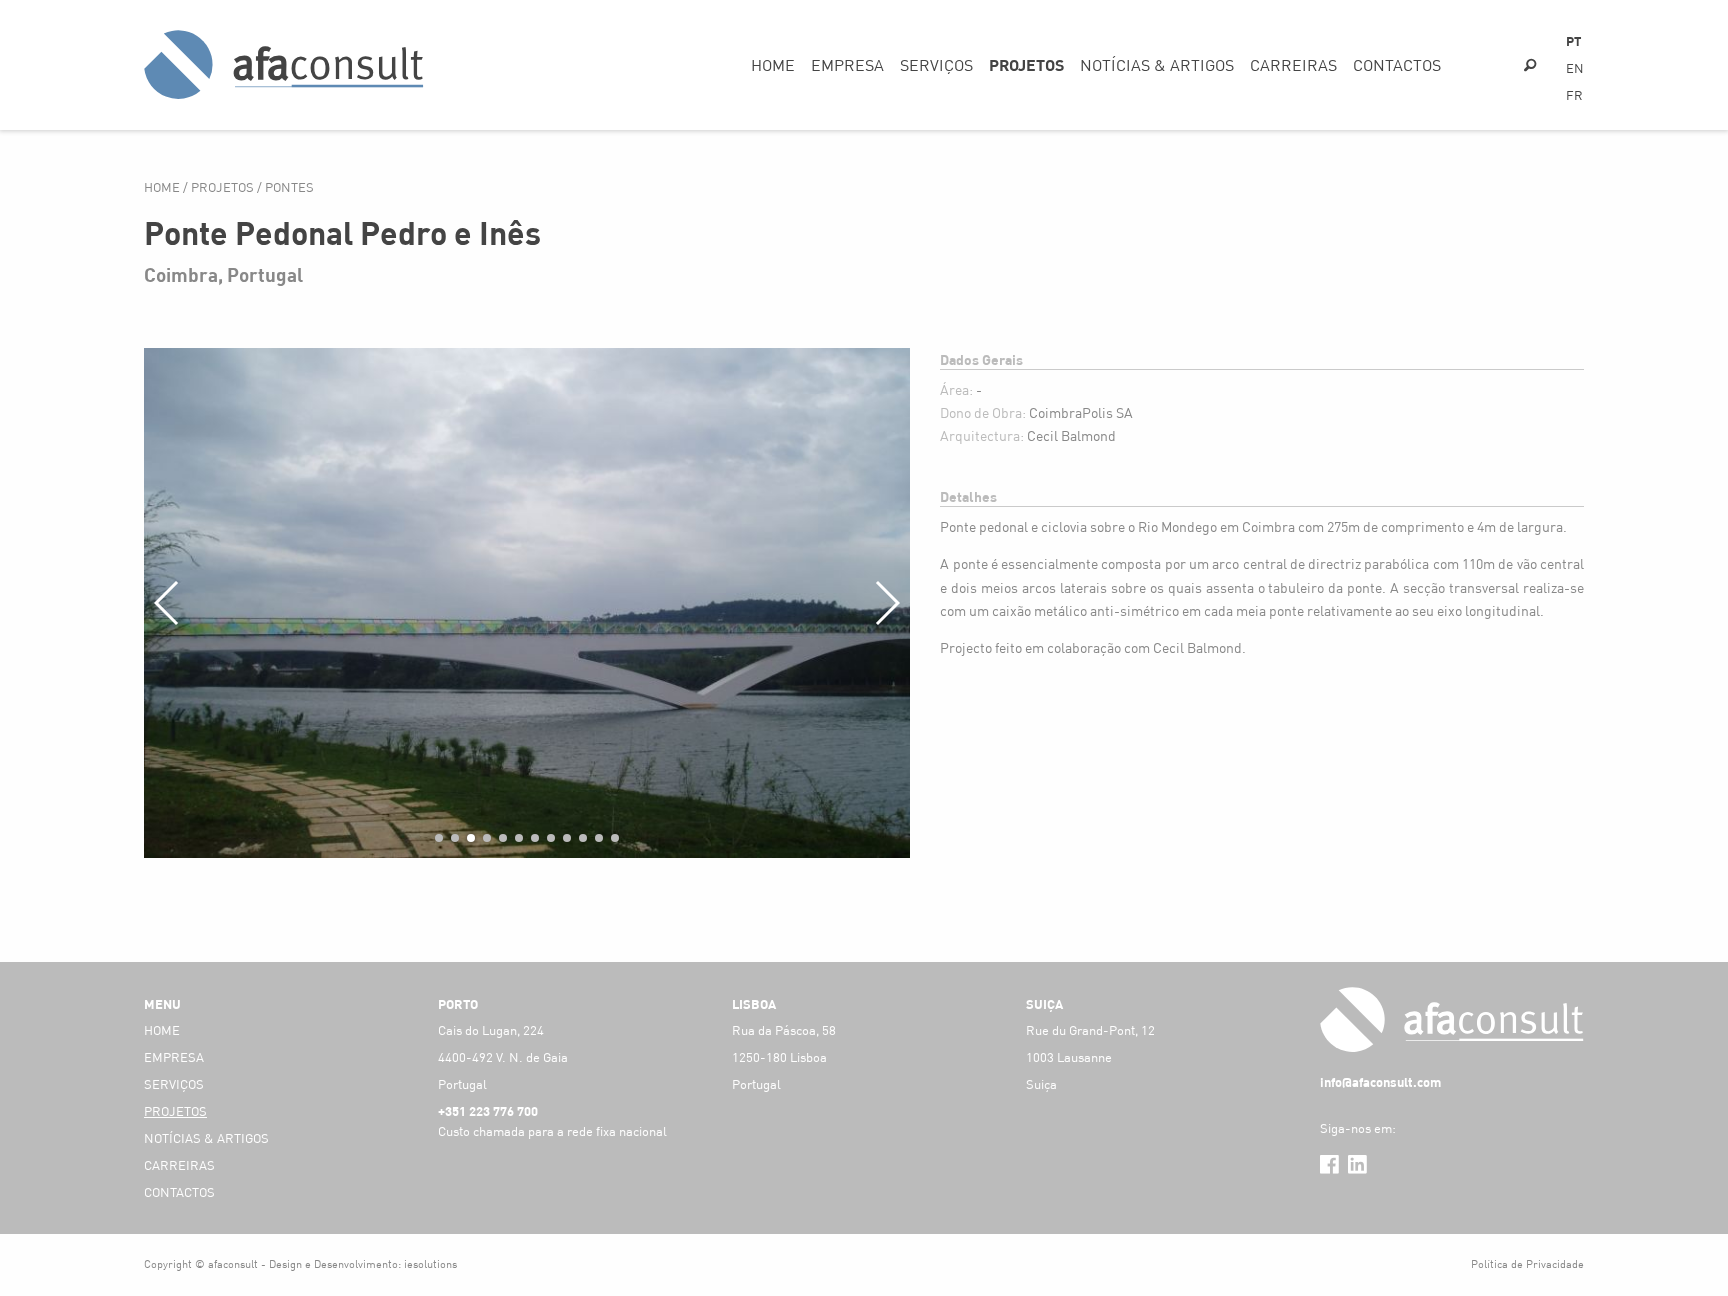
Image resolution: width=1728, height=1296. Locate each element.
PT (1573, 41)
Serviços (936, 64)
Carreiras (1293, 64)
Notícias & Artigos (1157, 64)
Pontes (289, 187)
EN (1575, 68)
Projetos (1026, 64)
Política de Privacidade (1527, 1263)
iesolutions (430, 1263)
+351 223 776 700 (488, 1111)
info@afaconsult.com (1380, 1082)
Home (773, 64)
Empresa (847, 64)
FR (1574, 95)
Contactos (1397, 64)
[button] (439, 838)
